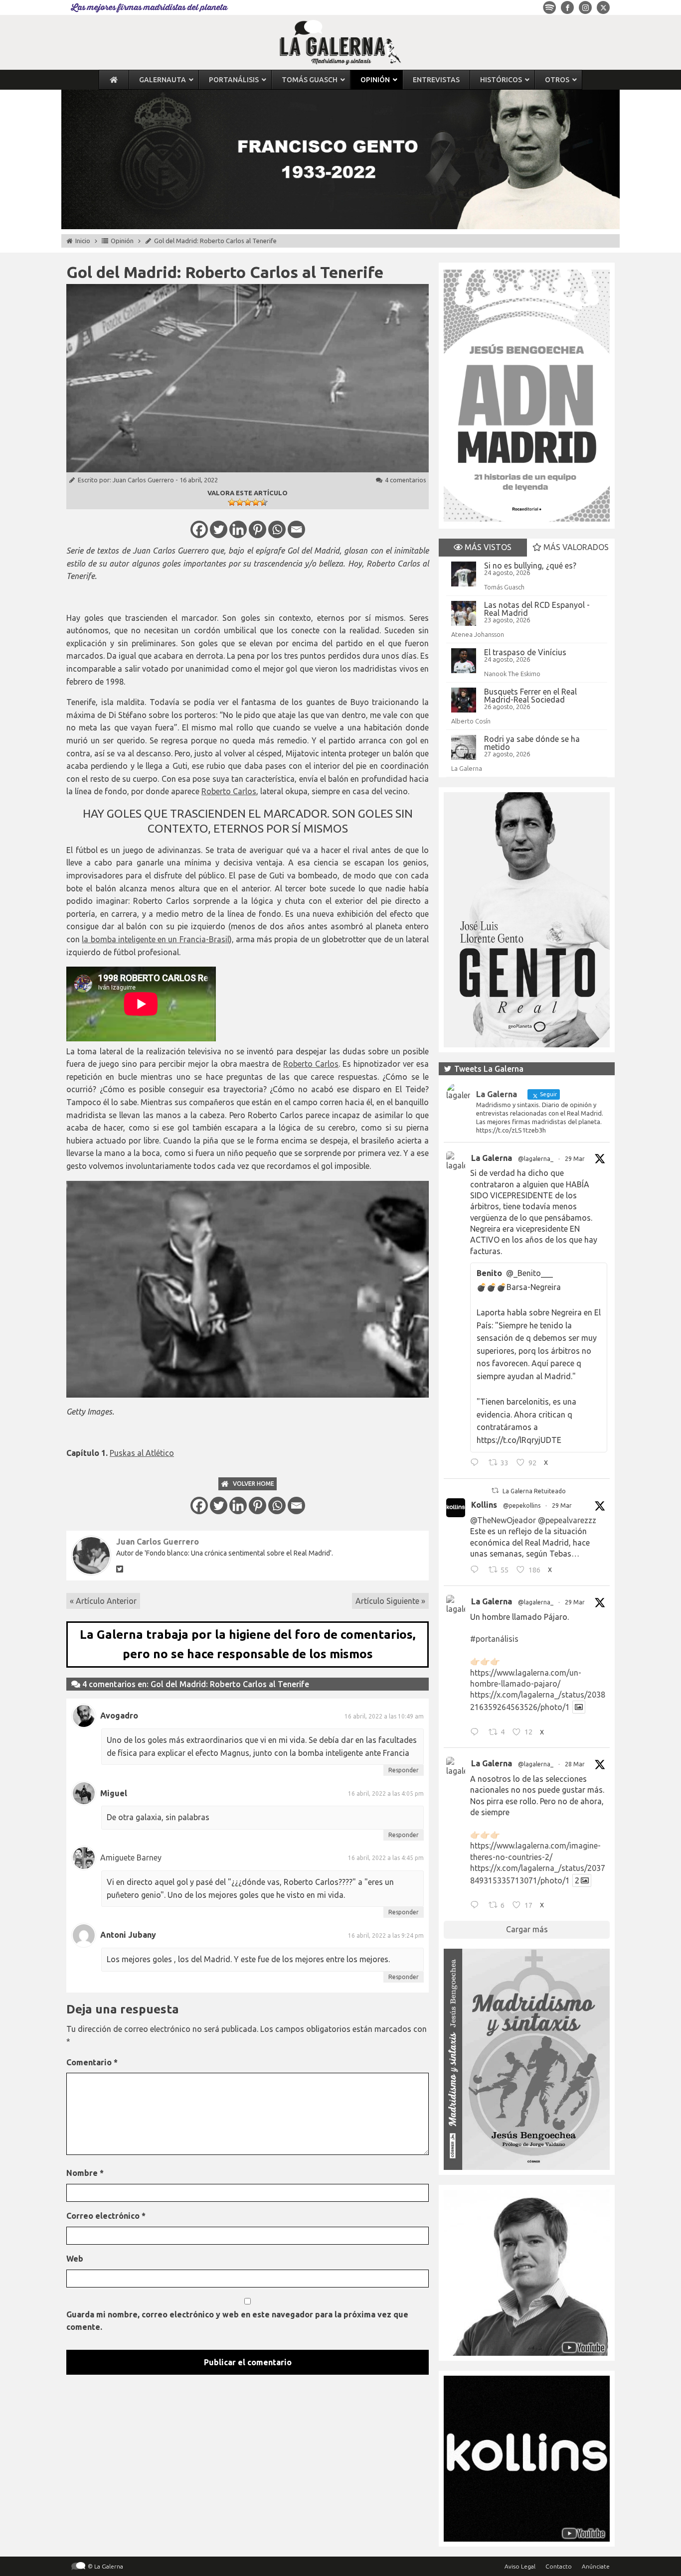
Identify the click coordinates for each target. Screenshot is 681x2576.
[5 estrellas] (264, 502)
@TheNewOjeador (503, 1520)
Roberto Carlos (229, 791)
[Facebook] (199, 529)
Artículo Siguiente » (390, 1601)
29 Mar (575, 1159)
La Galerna (467, 768)
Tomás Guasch (504, 587)
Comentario (92, 2062)
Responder (404, 1770)
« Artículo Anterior (103, 1601)
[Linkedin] (238, 529)
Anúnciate (596, 2566)
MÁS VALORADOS (575, 547)
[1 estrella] (232, 502)
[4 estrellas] (256, 502)
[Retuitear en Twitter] (495, 1491)
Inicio (83, 241)
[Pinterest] (257, 529)
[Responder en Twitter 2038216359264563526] (477, 1733)
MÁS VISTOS (487, 547)
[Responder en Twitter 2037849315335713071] (477, 1906)
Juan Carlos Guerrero (143, 480)
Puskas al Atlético (142, 1453)
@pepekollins (522, 1505)
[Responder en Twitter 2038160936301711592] (477, 1571)
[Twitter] (219, 529)
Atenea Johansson (478, 634)
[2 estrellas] (240, 502)
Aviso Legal (520, 2566)
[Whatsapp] (277, 529)
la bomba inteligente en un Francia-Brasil (155, 939)
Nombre (85, 2173)
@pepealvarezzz (567, 1520)
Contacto (559, 2566)
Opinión (122, 241)
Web (75, 2259)
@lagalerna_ (536, 1159)
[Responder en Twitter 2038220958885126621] (477, 1464)
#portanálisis (494, 1639)
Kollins (484, 1505)
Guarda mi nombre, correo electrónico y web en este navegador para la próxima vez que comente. (237, 2321)
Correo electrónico (106, 2216)
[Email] (296, 529)
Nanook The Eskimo (512, 674)
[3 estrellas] (248, 502)
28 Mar (575, 1764)
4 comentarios (406, 480)
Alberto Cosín (471, 721)
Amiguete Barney (131, 1858)
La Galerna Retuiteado (534, 1491)
